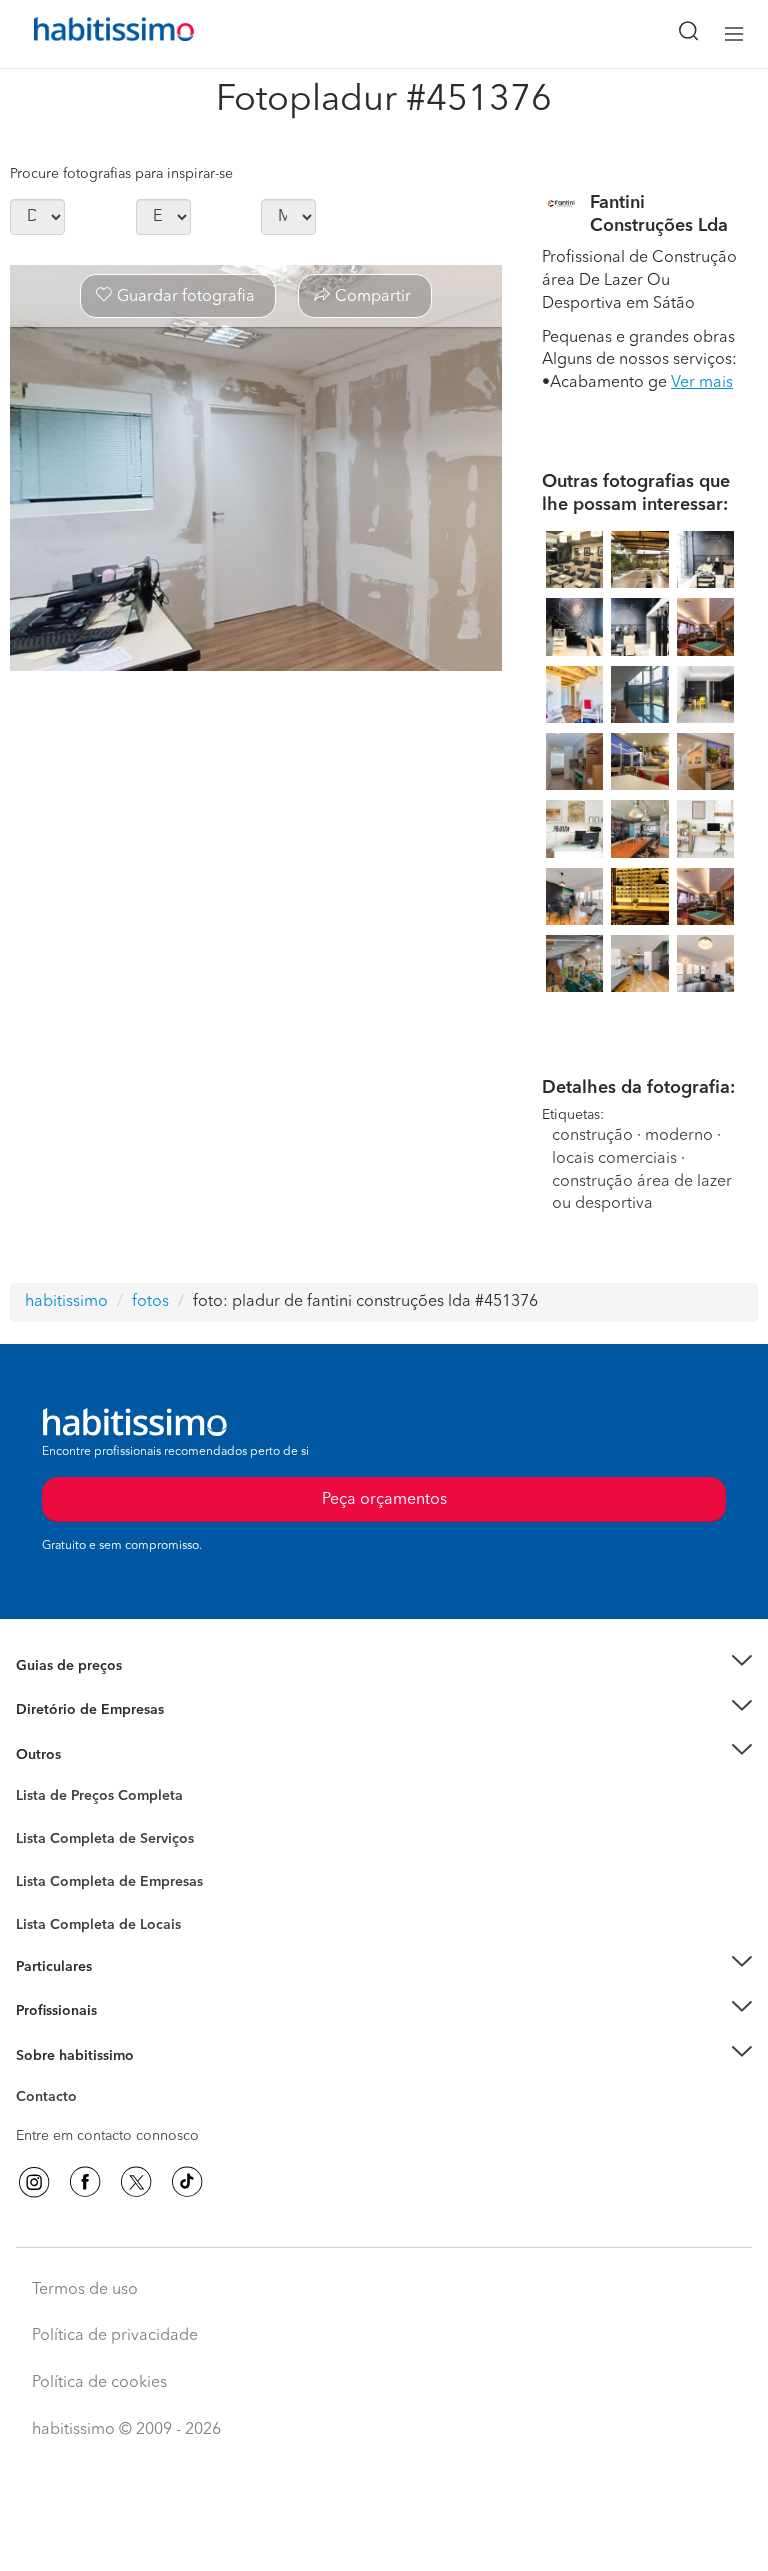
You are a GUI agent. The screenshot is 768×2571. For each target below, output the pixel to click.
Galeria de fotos (67, 1819)
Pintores (42, 1874)
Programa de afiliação (85, 2120)
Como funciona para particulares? (124, 1991)
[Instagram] (34, 2182)
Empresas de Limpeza (85, 1754)
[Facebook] (85, 2182)
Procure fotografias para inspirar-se (121, 174)
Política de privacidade (115, 2336)
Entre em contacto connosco (107, 2136)
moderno (679, 1136)
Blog (31, 1779)
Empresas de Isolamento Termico (122, 1854)
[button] (384, 1665)
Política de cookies (99, 2383)
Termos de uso (85, 2290)
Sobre (35, 2080)
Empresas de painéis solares (106, 1734)
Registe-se (48, 2011)
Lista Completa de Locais (98, 1925)
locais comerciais (614, 1159)
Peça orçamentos (384, 2537)
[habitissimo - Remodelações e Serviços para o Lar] (91, 34)
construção (592, 1136)
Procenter (46, 1839)
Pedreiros (46, 1894)
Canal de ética (61, 2100)
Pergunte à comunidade (92, 1799)
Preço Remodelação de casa (106, 1710)
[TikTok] (187, 2182)
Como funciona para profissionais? (127, 2036)
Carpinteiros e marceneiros (103, 1914)
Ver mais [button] (702, 383)
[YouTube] (136, 2182)
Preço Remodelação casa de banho (128, 1690)
